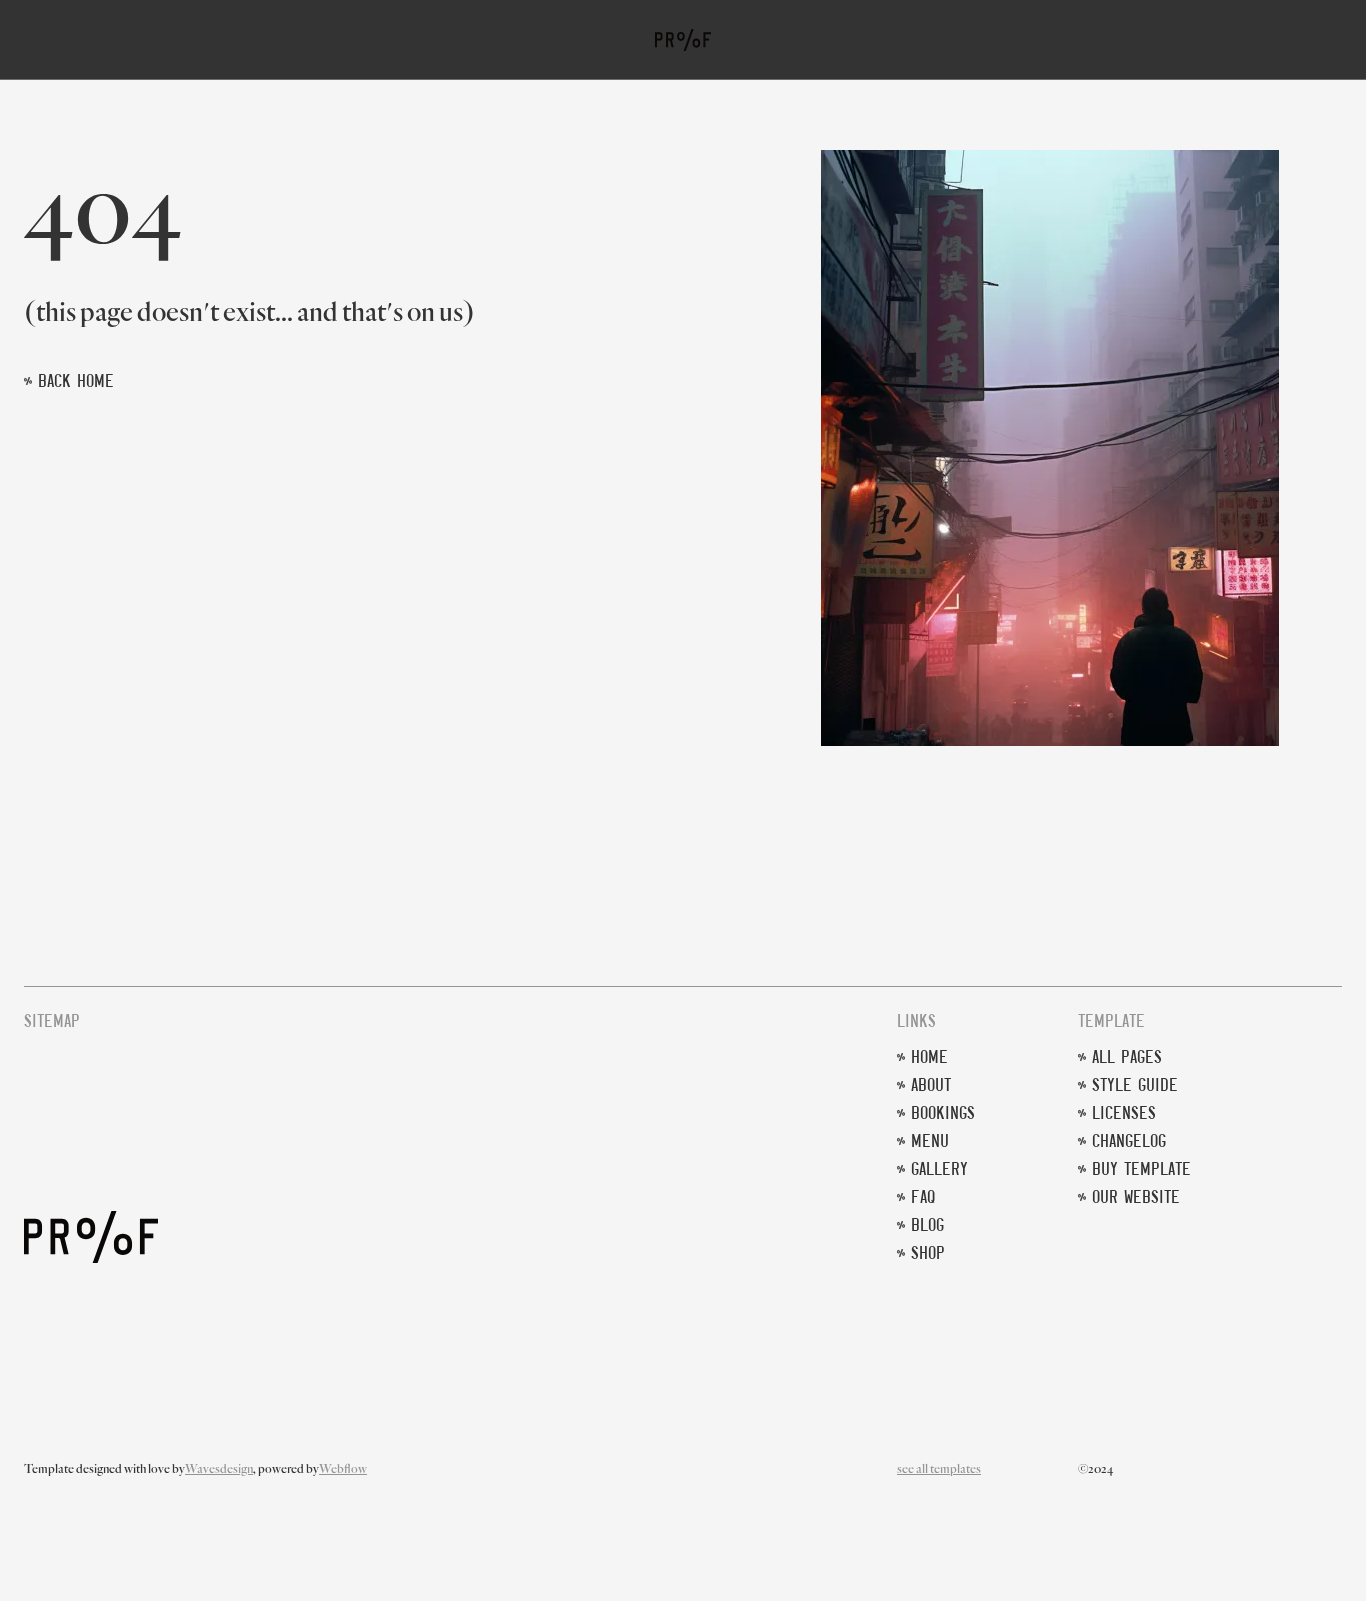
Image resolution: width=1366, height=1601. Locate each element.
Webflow (343, 1469)
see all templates (939, 1469)
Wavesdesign (219, 1469)
